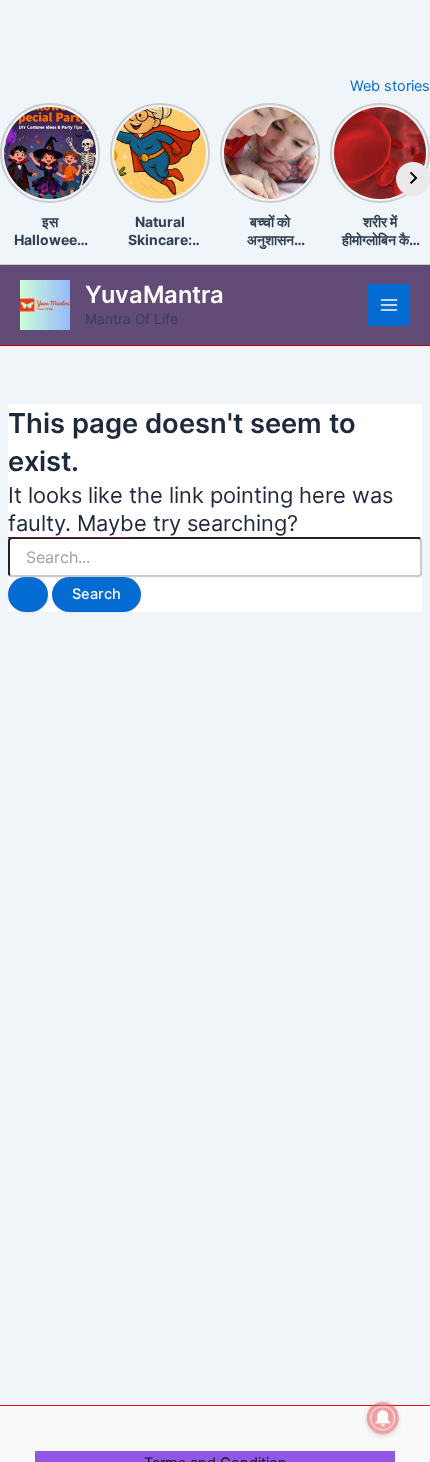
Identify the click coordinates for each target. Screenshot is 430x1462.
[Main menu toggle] (389, 305)
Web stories (390, 86)
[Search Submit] (28, 594)
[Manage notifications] (383, 1418)
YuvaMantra (154, 294)
